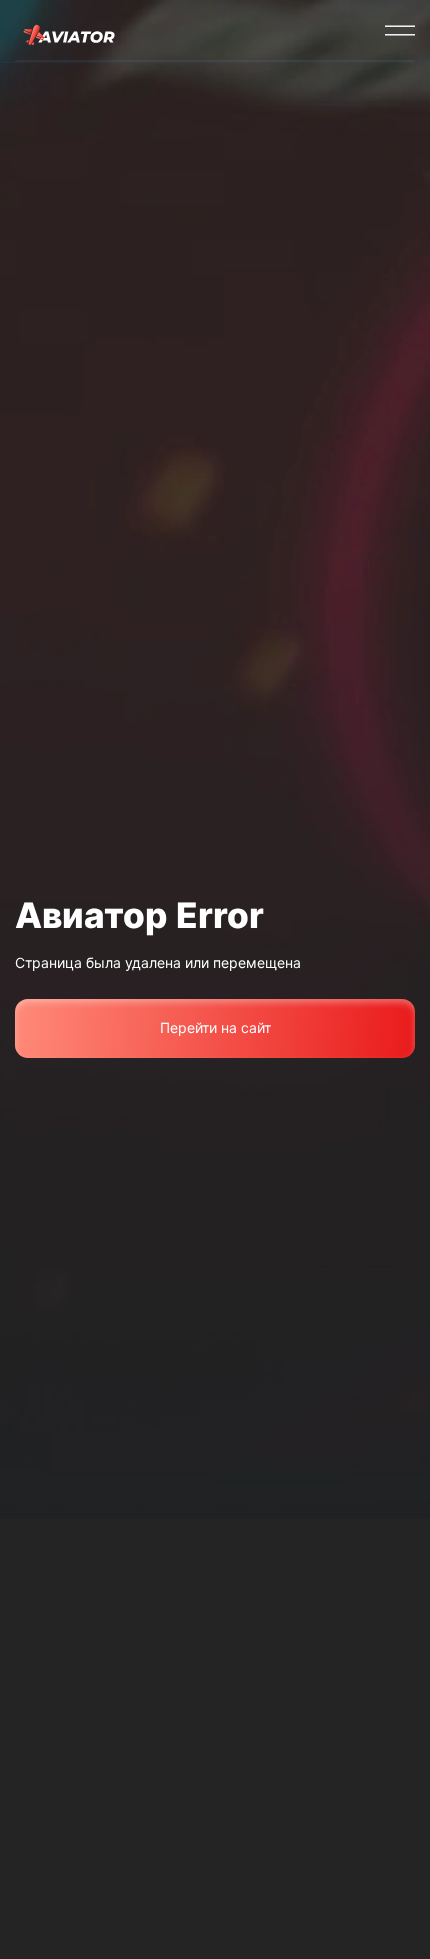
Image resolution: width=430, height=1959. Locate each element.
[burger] (400, 30)
